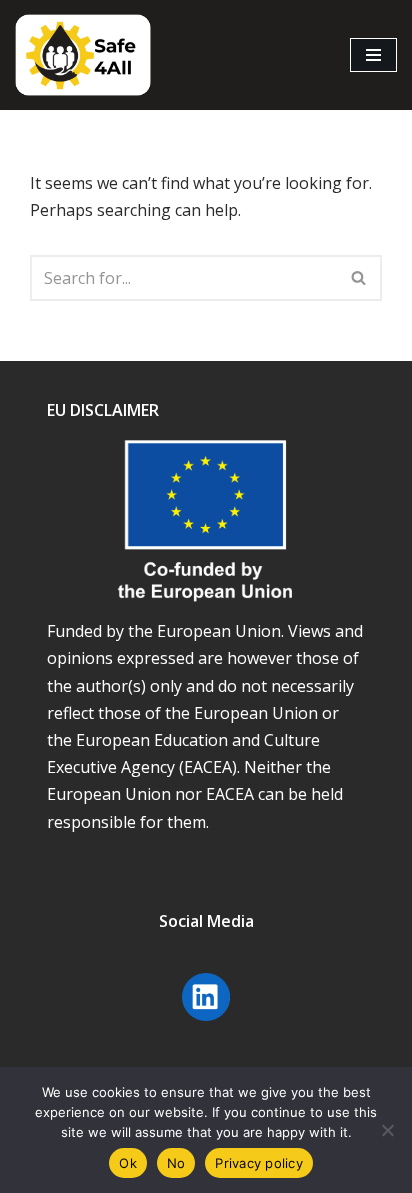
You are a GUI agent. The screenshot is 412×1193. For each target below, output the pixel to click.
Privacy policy (259, 1163)
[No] (387, 1130)
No (176, 1163)
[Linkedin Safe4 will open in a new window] (206, 1023)
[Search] (359, 278)
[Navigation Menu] (373, 55)
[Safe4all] (83, 55)
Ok (128, 1163)
